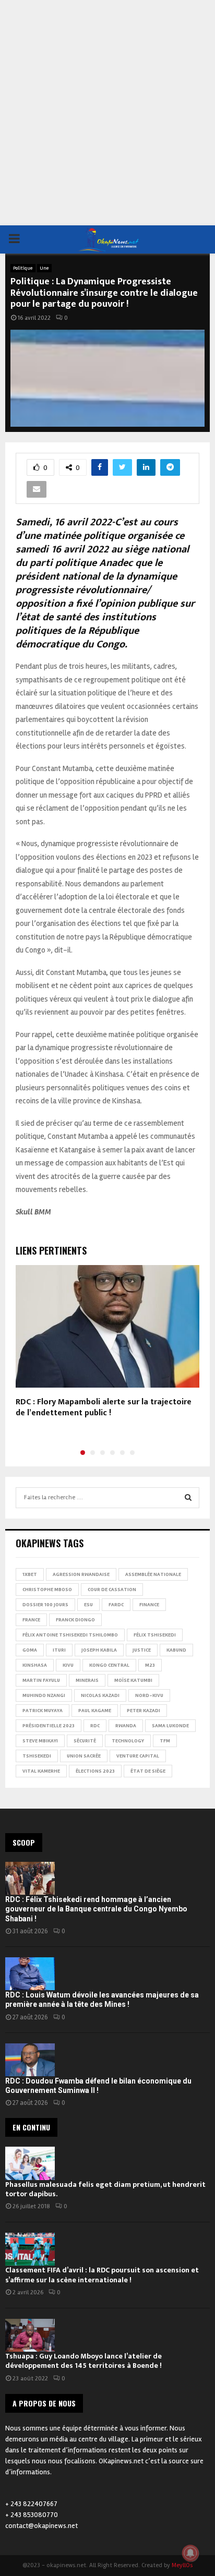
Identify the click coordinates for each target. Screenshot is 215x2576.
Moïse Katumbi (133, 1680)
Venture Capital (138, 1756)
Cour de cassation (112, 1590)
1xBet (30, 1574)
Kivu (68, 1665)
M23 (150, 1665)
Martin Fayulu (41, 1680)
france (31, 1620)
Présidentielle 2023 (49, 1726)
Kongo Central (109, 1665)
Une (44, 268)
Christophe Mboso (47, 1590)
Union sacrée (84, 1756)
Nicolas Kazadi (100, 1695)
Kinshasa (35, 1665)
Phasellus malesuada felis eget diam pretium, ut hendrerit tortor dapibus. (105, 2189)
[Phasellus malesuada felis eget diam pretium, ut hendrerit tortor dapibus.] (30, 2163)
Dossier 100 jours (45, 1605)
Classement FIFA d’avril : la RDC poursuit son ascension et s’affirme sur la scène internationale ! (102, 2275)
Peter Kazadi (144, 1711)
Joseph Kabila (99, 1650)
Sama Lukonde (170, 1726)
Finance (149, 1605)
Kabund (176, 1650)
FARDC (116, 1605)
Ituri (59, 1650)
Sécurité (85, 1741)
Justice (142, 1650)
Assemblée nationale (153, 1574)
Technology (128, 1741)
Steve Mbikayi (40, 1741)
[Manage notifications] (190, 2553)
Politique (23, 268)
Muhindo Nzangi (44, 1695)
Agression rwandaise (81, 1574)
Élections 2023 (95, 1771)
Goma (30, 1650)
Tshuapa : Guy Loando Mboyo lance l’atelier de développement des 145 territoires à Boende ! (83, 2361)
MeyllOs (182, 2565)
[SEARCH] (188, 1498)
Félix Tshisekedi (155, 1635)
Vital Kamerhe (41, 1771)
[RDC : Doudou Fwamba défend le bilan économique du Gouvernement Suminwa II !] (30, 2060)
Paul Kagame (95, 1711)
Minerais (87, 1680)
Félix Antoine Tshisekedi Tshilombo (70, 1635)
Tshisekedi (37, 1756)
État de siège (148, 1771)
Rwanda (126, 1726)
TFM (165, 1741)
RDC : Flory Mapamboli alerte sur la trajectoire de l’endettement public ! (104, 1407)
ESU (88, 1605)
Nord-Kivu (149, 1695)
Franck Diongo (75, 1620)
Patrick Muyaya (43, 1711)
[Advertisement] (107, 113)
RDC (95, 1726)
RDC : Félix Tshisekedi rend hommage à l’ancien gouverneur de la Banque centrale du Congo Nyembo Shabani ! (96, 1909)
